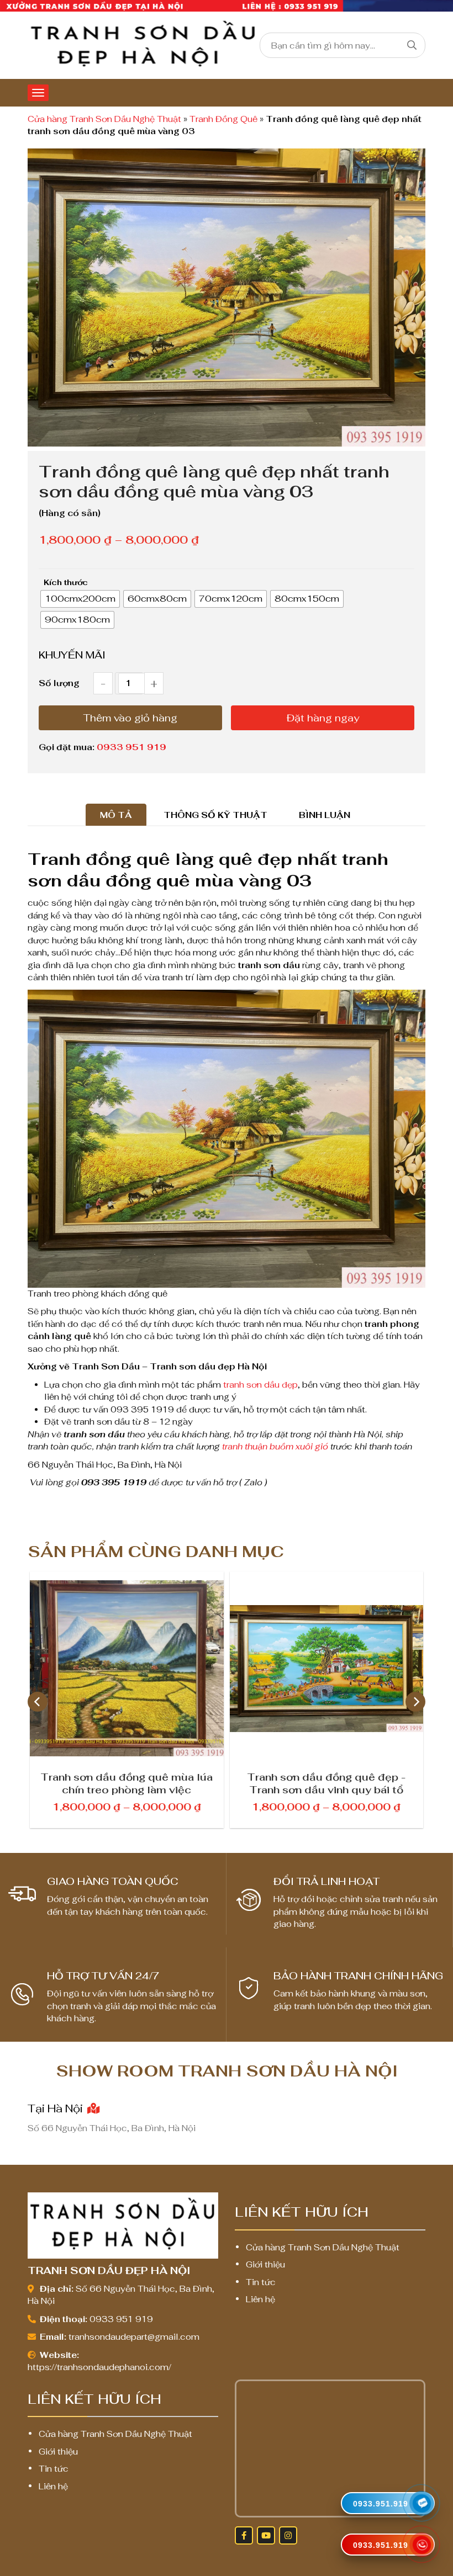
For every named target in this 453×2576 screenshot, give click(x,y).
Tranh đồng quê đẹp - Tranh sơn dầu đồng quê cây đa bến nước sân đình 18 (326, 1783)
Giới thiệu (265, 2264)
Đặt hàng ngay (323, 718)
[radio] (80, 599)
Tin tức (261, 2282)
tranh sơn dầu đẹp (260, 1385)
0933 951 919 (131, 747)
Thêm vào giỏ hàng (130, 718)
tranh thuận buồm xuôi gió (275, 1446)
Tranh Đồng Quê (223, 119)
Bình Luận (325, 815)
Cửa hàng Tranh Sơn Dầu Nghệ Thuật (104, 119)
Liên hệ (260, 2299)
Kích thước (66, 582)
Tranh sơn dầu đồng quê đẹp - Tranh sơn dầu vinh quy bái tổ (127, 1783)
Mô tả (116, 815)
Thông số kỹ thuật (215, 815)
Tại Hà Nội (57, 2108)
